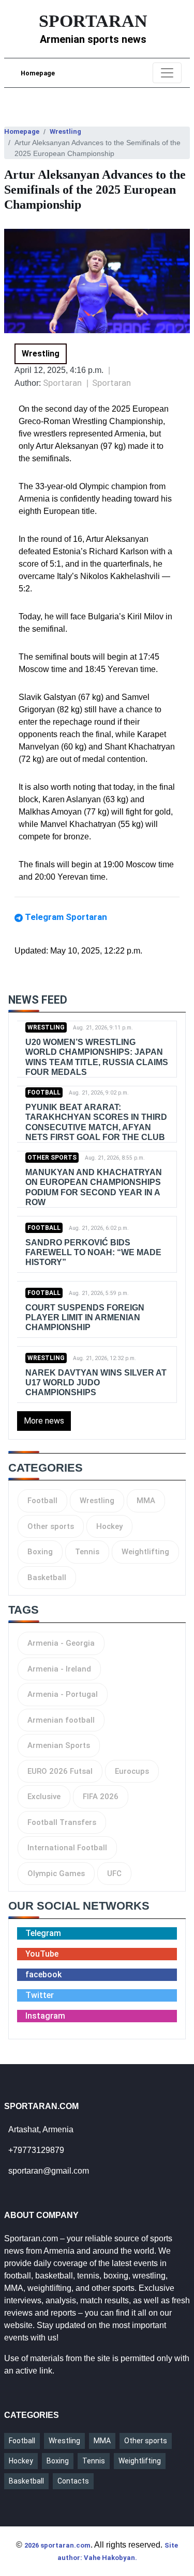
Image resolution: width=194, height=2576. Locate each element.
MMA (146, 1501)
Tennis (87, 1552)
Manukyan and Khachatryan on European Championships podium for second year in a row (94, 1187)
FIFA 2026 (101, 1797)
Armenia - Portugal (63, 1694)
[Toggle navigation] (167, 73)
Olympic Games (56, 1874)
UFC (114, 1874)
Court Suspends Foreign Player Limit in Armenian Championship (85, 1317)
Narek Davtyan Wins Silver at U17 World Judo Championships (96, 1383)
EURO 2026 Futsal (60, 1771)
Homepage (38, 73)
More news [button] (44, 1421)
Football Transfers (62, 1822)
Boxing (40, 1552)
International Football (67, 1848)
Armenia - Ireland (59, 1669)
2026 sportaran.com (57, 2545)
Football (44, 1092)
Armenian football (61, 1720)
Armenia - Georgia (61, 1643)
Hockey (109, 1526)
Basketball (47, 1578)
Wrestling (65, 131)
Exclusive (44, 1797)
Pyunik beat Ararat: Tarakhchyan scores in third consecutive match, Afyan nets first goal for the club (96, 1122)
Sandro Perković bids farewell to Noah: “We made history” (93, 1252)
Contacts (73, 2481)
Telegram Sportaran (66, 917)
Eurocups (132, 1771)
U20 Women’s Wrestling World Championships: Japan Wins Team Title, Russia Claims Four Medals (97, 1057)
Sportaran (111, 383)
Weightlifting (145, 1552)
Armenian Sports (59, 1745)
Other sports (52, 1158)
